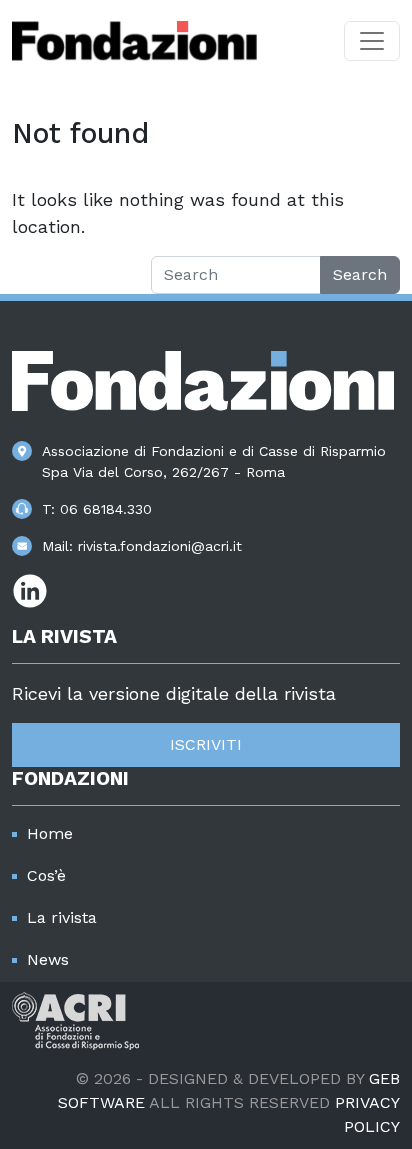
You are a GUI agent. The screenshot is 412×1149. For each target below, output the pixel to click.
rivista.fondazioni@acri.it (160, 546)
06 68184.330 (106, 509)
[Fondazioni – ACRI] (134, 41)
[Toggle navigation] (372, 41)
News (48, 959)
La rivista (62, 917)
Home (50, 833)
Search (360, 274)
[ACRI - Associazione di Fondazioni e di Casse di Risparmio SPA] (75, 1019)
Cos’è (46, 875)
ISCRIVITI (206, 744)
